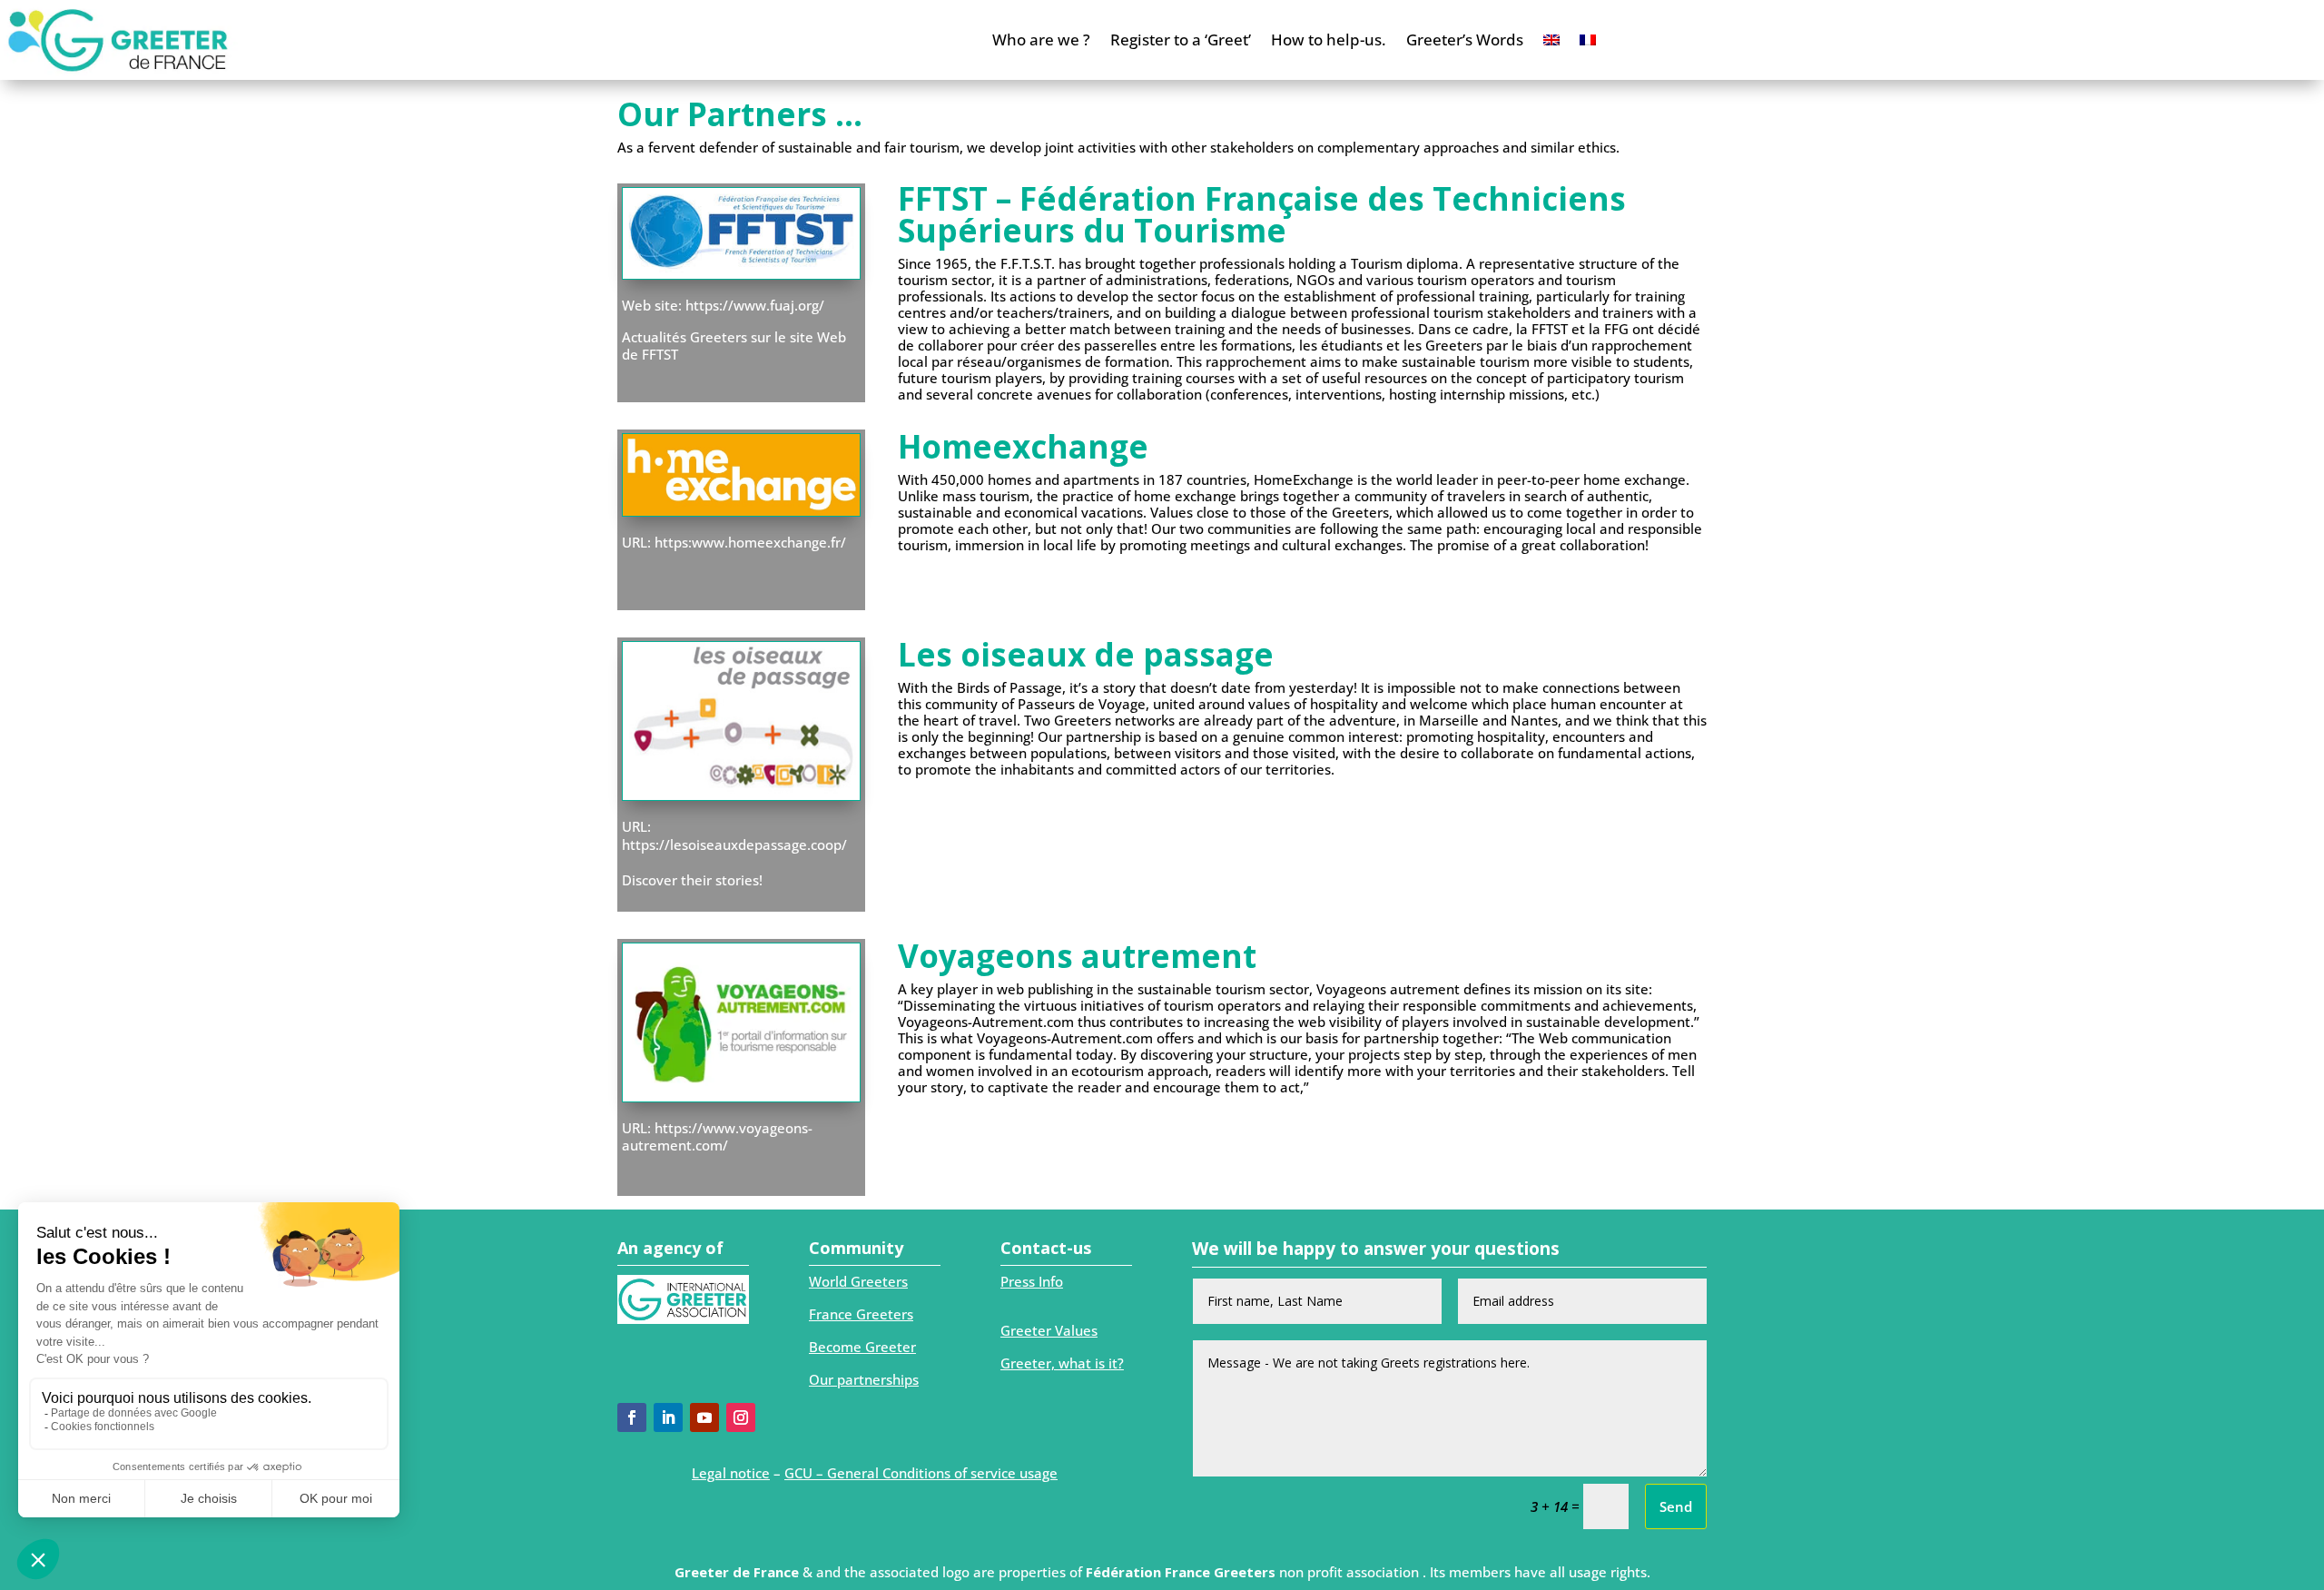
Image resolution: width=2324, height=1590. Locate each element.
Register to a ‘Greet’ (1181, 40)
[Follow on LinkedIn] (668, 1417)
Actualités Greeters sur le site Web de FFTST (734, 346)
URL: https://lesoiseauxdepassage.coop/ (734, 835)
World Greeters (858, 1281)
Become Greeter (862, 1347)
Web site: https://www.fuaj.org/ (723, 305)
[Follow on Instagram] (741, 1417)
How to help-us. (1329, 40)
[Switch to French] (1588, 40)
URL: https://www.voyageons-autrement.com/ (717, 1137)
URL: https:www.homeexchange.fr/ (734, 542)
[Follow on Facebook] (632, 1417)
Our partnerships (864, 1379)
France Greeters (861, 1314)
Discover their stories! (692, 880)
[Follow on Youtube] (704, 1417)
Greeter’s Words (1465, 40)
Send (1676, 1506)
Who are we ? (1041, 40)
